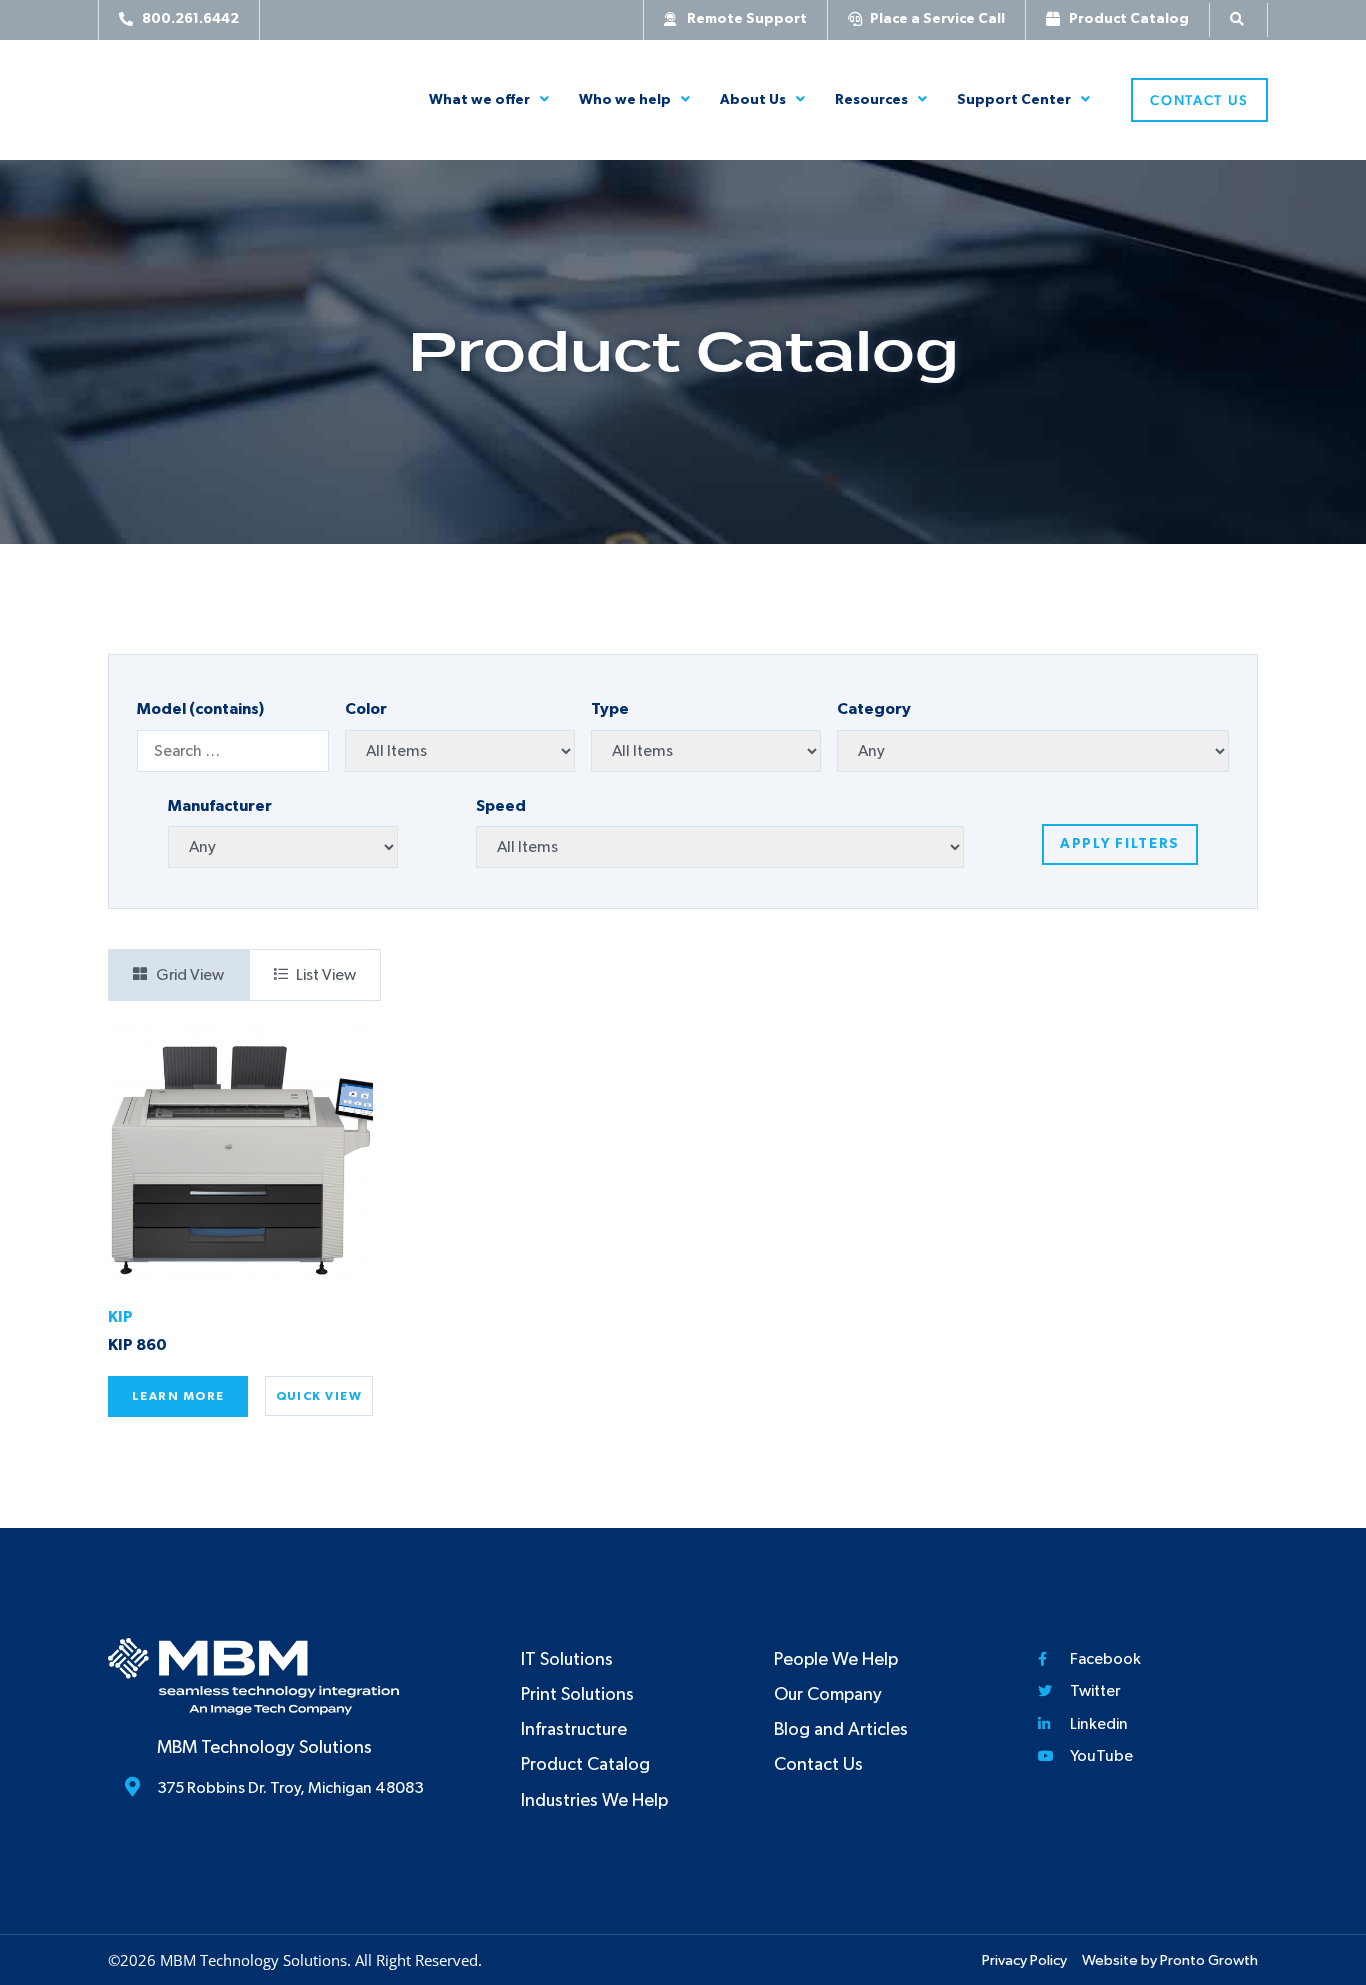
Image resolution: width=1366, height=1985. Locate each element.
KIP (120, 1317)
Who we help (625, 100)
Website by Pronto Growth (1170, 1960)
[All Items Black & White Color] (460, 751)
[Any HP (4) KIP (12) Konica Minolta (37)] (283, 847)
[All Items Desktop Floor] (706, 751)
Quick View (319, 1396)
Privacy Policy (1024, 1960)
